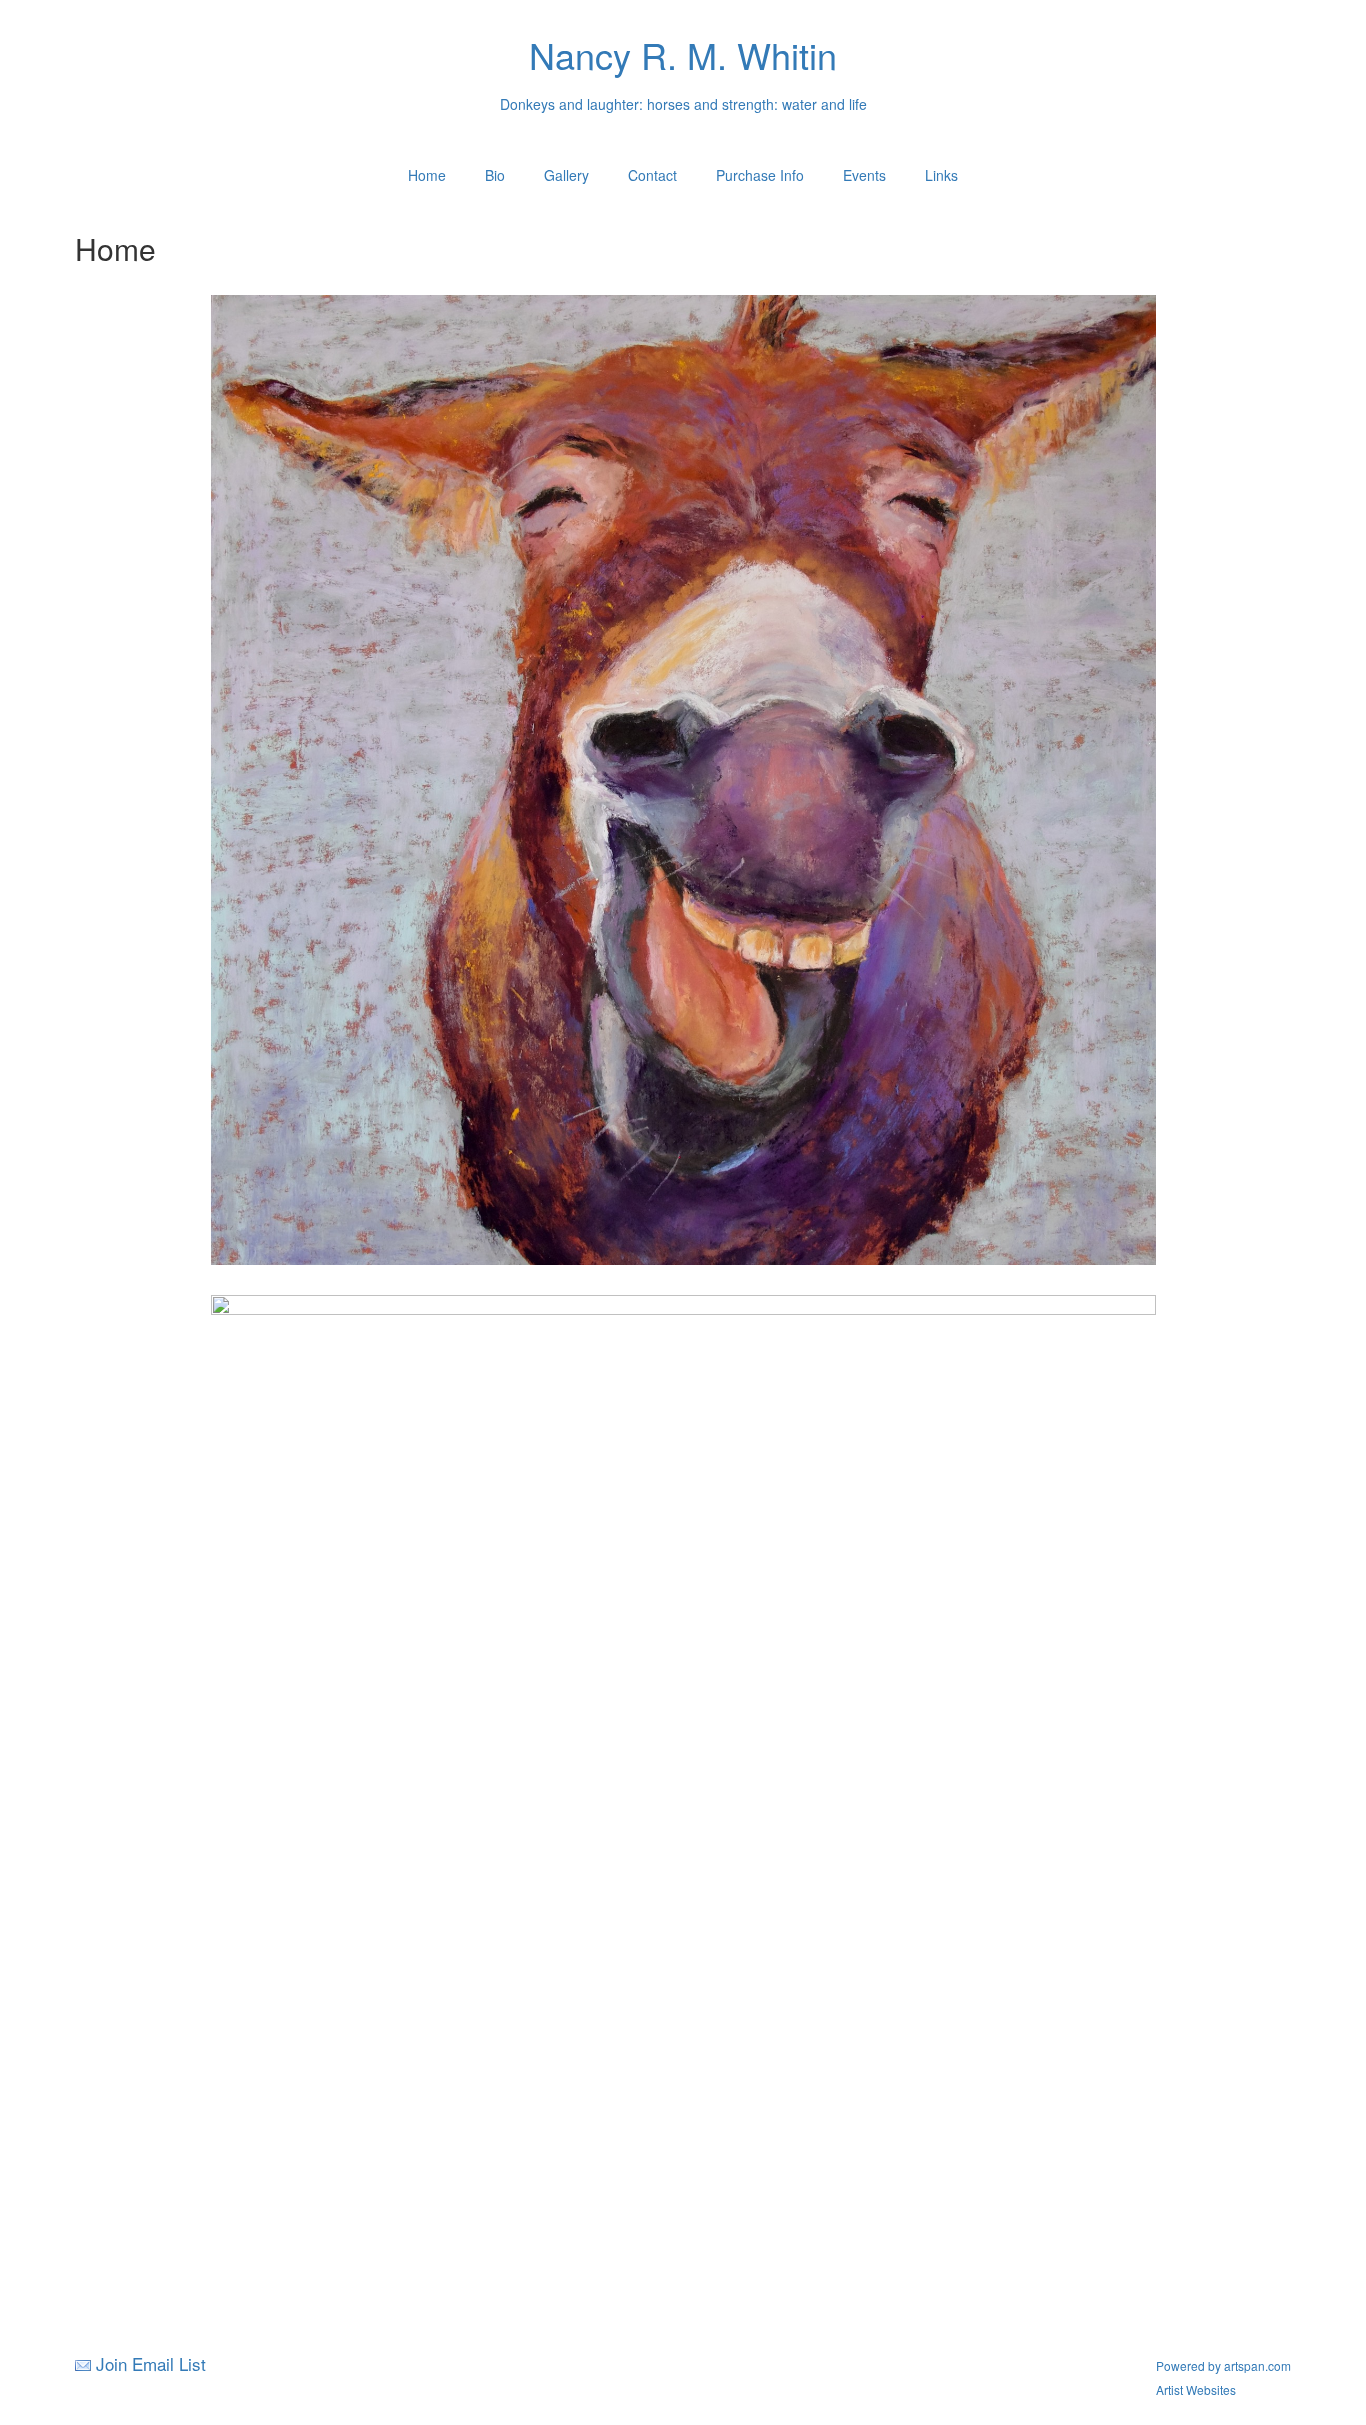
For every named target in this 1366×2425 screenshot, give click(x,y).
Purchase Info (760, 175)
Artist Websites (1196, 2389)
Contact (652, 175)
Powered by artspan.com (1223, 2365)
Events (864, 175)
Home (427, 175)
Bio (495, 175)
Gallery (566, 175)
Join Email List (151, 2363)
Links (941, 175)
